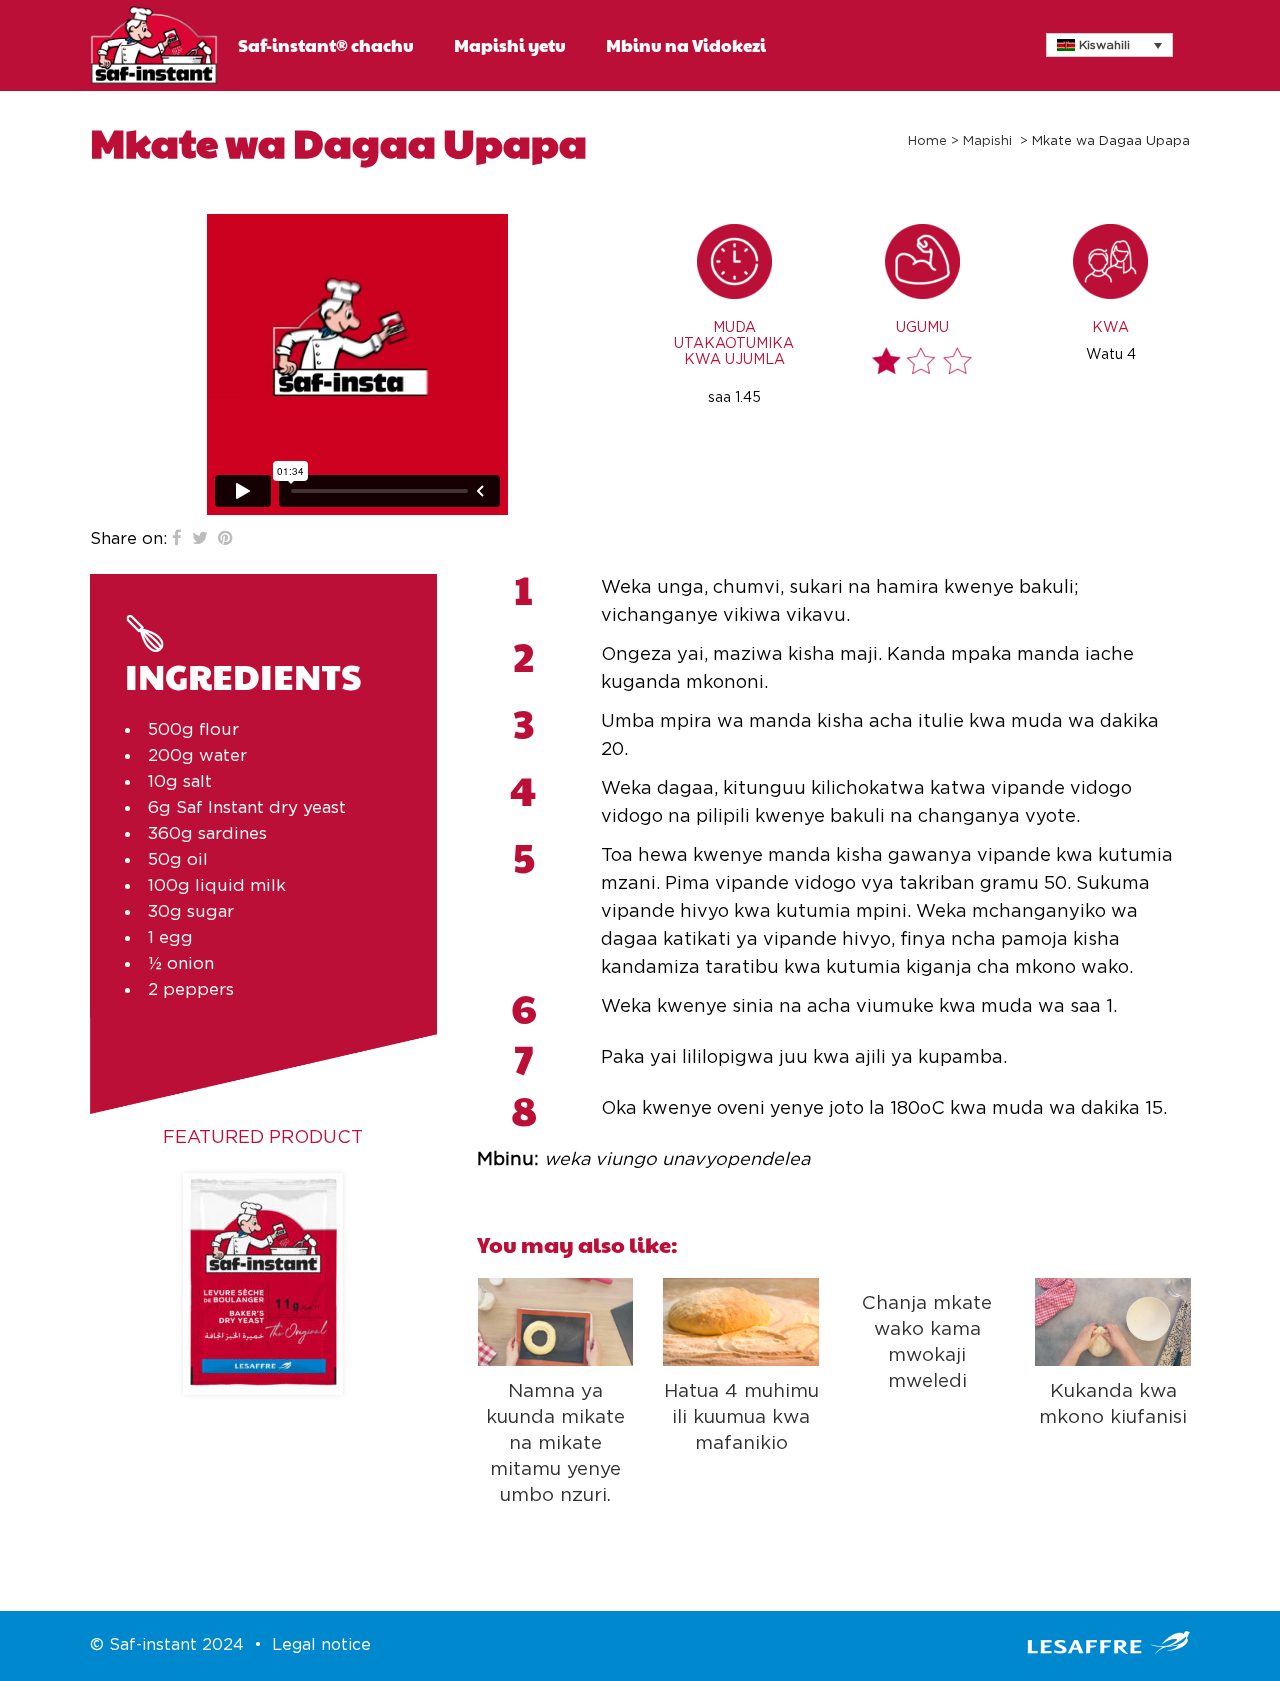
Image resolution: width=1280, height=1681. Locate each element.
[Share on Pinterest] (225, 538)
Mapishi (987, 141)
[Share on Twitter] (200, 538)
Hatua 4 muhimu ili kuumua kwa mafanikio (741, 1417)
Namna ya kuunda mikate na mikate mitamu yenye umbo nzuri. (555, 1444)
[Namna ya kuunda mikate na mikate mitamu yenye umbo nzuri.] (556, 1322)
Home (927, 141)
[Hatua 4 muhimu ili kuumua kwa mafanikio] (741, 1322)
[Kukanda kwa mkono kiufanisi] (1113, 1322)
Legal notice (321, 1645)
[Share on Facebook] (177, 538)
